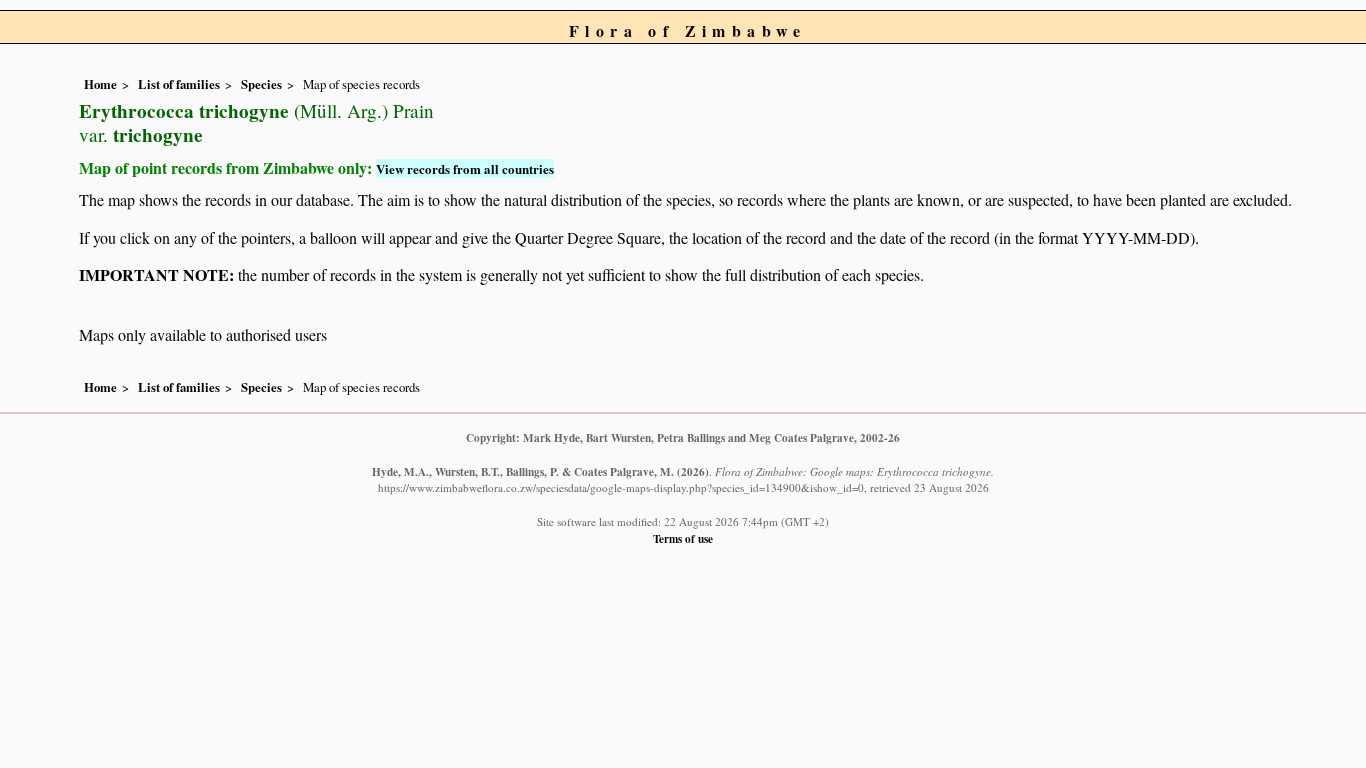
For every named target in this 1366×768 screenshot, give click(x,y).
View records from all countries (465, 168)
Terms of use (683, 538)
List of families (179, 84)
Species (261, 84)
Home (100, 84)
